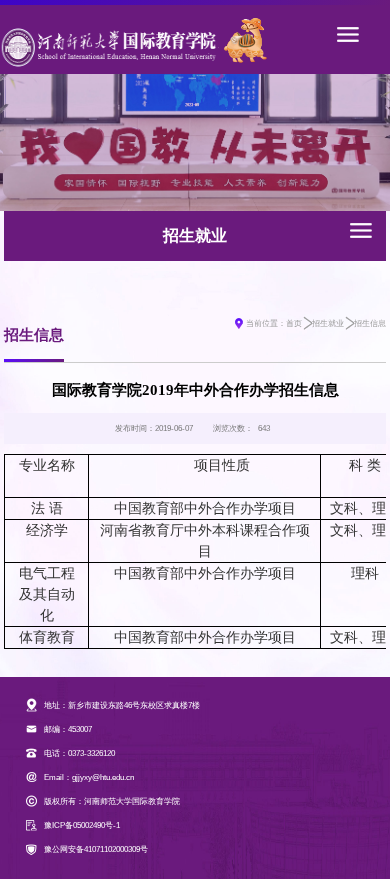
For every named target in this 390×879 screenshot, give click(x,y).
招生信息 (370, 323)
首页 (294, 323)
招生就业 (328, 323)
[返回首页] (108, 40)
